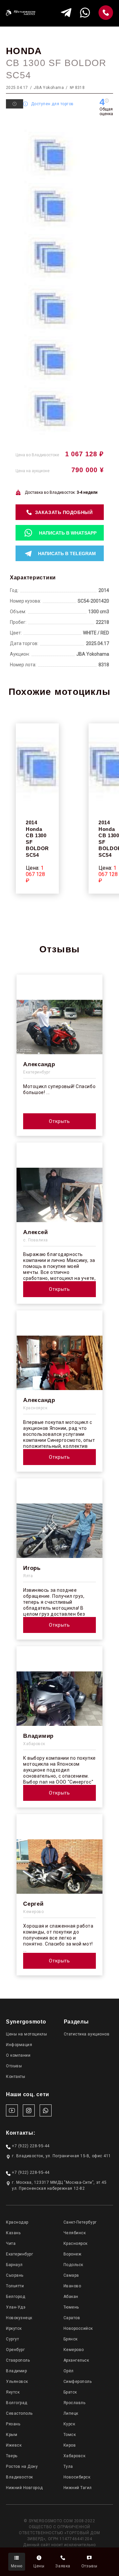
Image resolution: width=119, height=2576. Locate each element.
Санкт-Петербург (80, 2222)
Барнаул (14, 2265)
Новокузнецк (19, 2318)
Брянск (71, 2339)
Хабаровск (75, 2456)
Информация (19, 2045)
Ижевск (14, 2445)
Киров (70, 2445)
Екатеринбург (20, 2254)
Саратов (72, 2318)
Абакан (71, 2297)
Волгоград (17, 2403)
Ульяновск (17, 2382)
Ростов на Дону (22, 2466)
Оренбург (15, 2350)
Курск (69, 2424)
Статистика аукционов (87, 2034)
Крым (12, 2435)
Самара (71, 2275)
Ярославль (75, 2403)
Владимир (16, 2371)
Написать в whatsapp (68, 533)
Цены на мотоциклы (26, 2034)
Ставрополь (18, 2360)
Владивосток (20, 2477)
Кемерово (74, 2350)
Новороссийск (78, 2328)
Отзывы (14, 2066)
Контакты (16, 2077)
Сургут (12, 2339)
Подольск (73, 2265)
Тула (68, 2466)
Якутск (13, 2392)
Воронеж (73, 2254)
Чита (11, 2244)
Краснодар (17, 2222)
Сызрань (15, 2275)
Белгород (16, 2297)
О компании (18, 2055)
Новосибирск (77, 2477)
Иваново (72, 2286)
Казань (13, 2233)
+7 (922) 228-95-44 (31, 2146)
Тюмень (71, 2307)
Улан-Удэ (16, 2307)
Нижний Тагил (78, 2488)
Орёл (69, 2371)
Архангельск (76, 2360)
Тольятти (15, 2286)
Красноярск (76, 2244)
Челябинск (75, 2233)
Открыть (59, 1121)
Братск (70, 2392)
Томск (70, 2435)
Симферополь (78, 2382)
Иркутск (14, 2328)
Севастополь (19, 2413)
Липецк (71, 2413)
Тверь (12, 2456)
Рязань (13, 2424)
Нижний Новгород (24, 2488)
